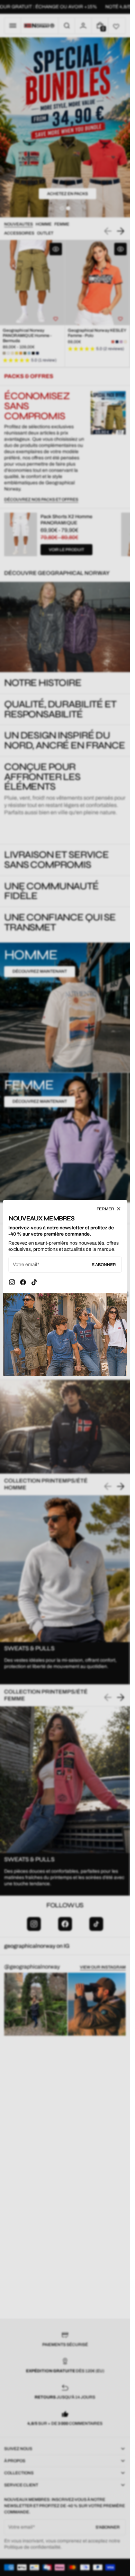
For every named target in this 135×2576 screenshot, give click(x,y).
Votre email (25, 1264)
